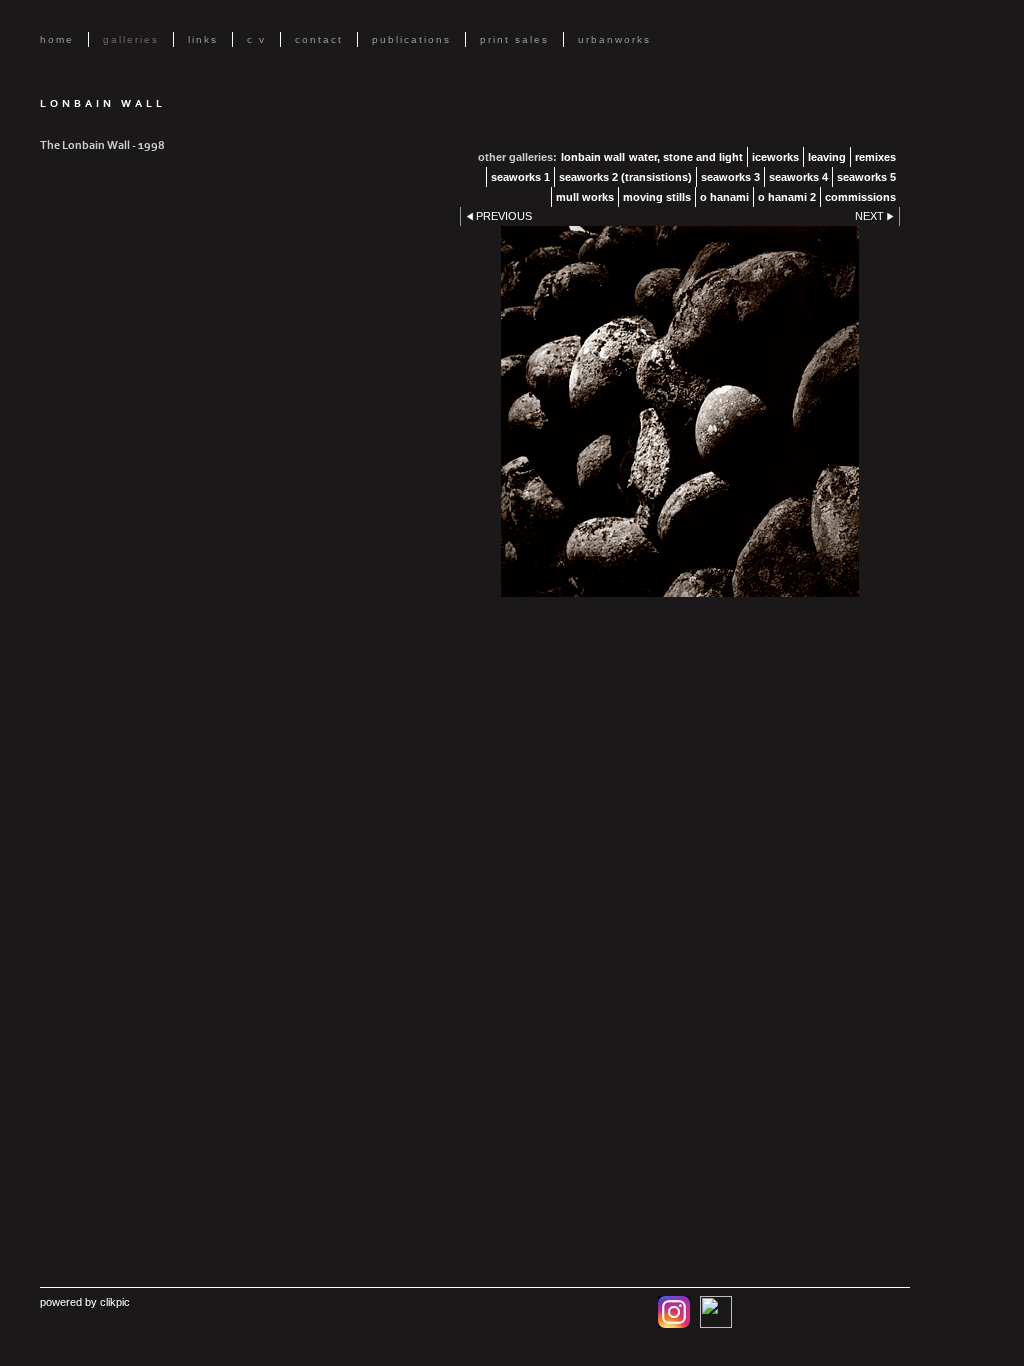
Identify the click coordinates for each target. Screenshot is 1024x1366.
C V (256, 39)
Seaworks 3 (730, 177)
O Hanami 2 (787, 197)
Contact (319, 39)
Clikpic (115, 1302)
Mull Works (585, 197)
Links (203, 39)
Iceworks (775, 157)
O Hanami (724, 197)
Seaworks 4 (798, 177)
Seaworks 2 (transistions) (625, 177)
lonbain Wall (593, 157)
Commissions (860, 197)
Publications (411, 39)
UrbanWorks (614, 39)
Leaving (827, 157)
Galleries (131, 39)
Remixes (875, 157)
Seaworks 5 (866, 177)
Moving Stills (657, 197)
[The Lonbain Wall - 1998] (680, 411)
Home (57, 39)
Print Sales (514, 39)
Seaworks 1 (520, 177)
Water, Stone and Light (686, 157)
